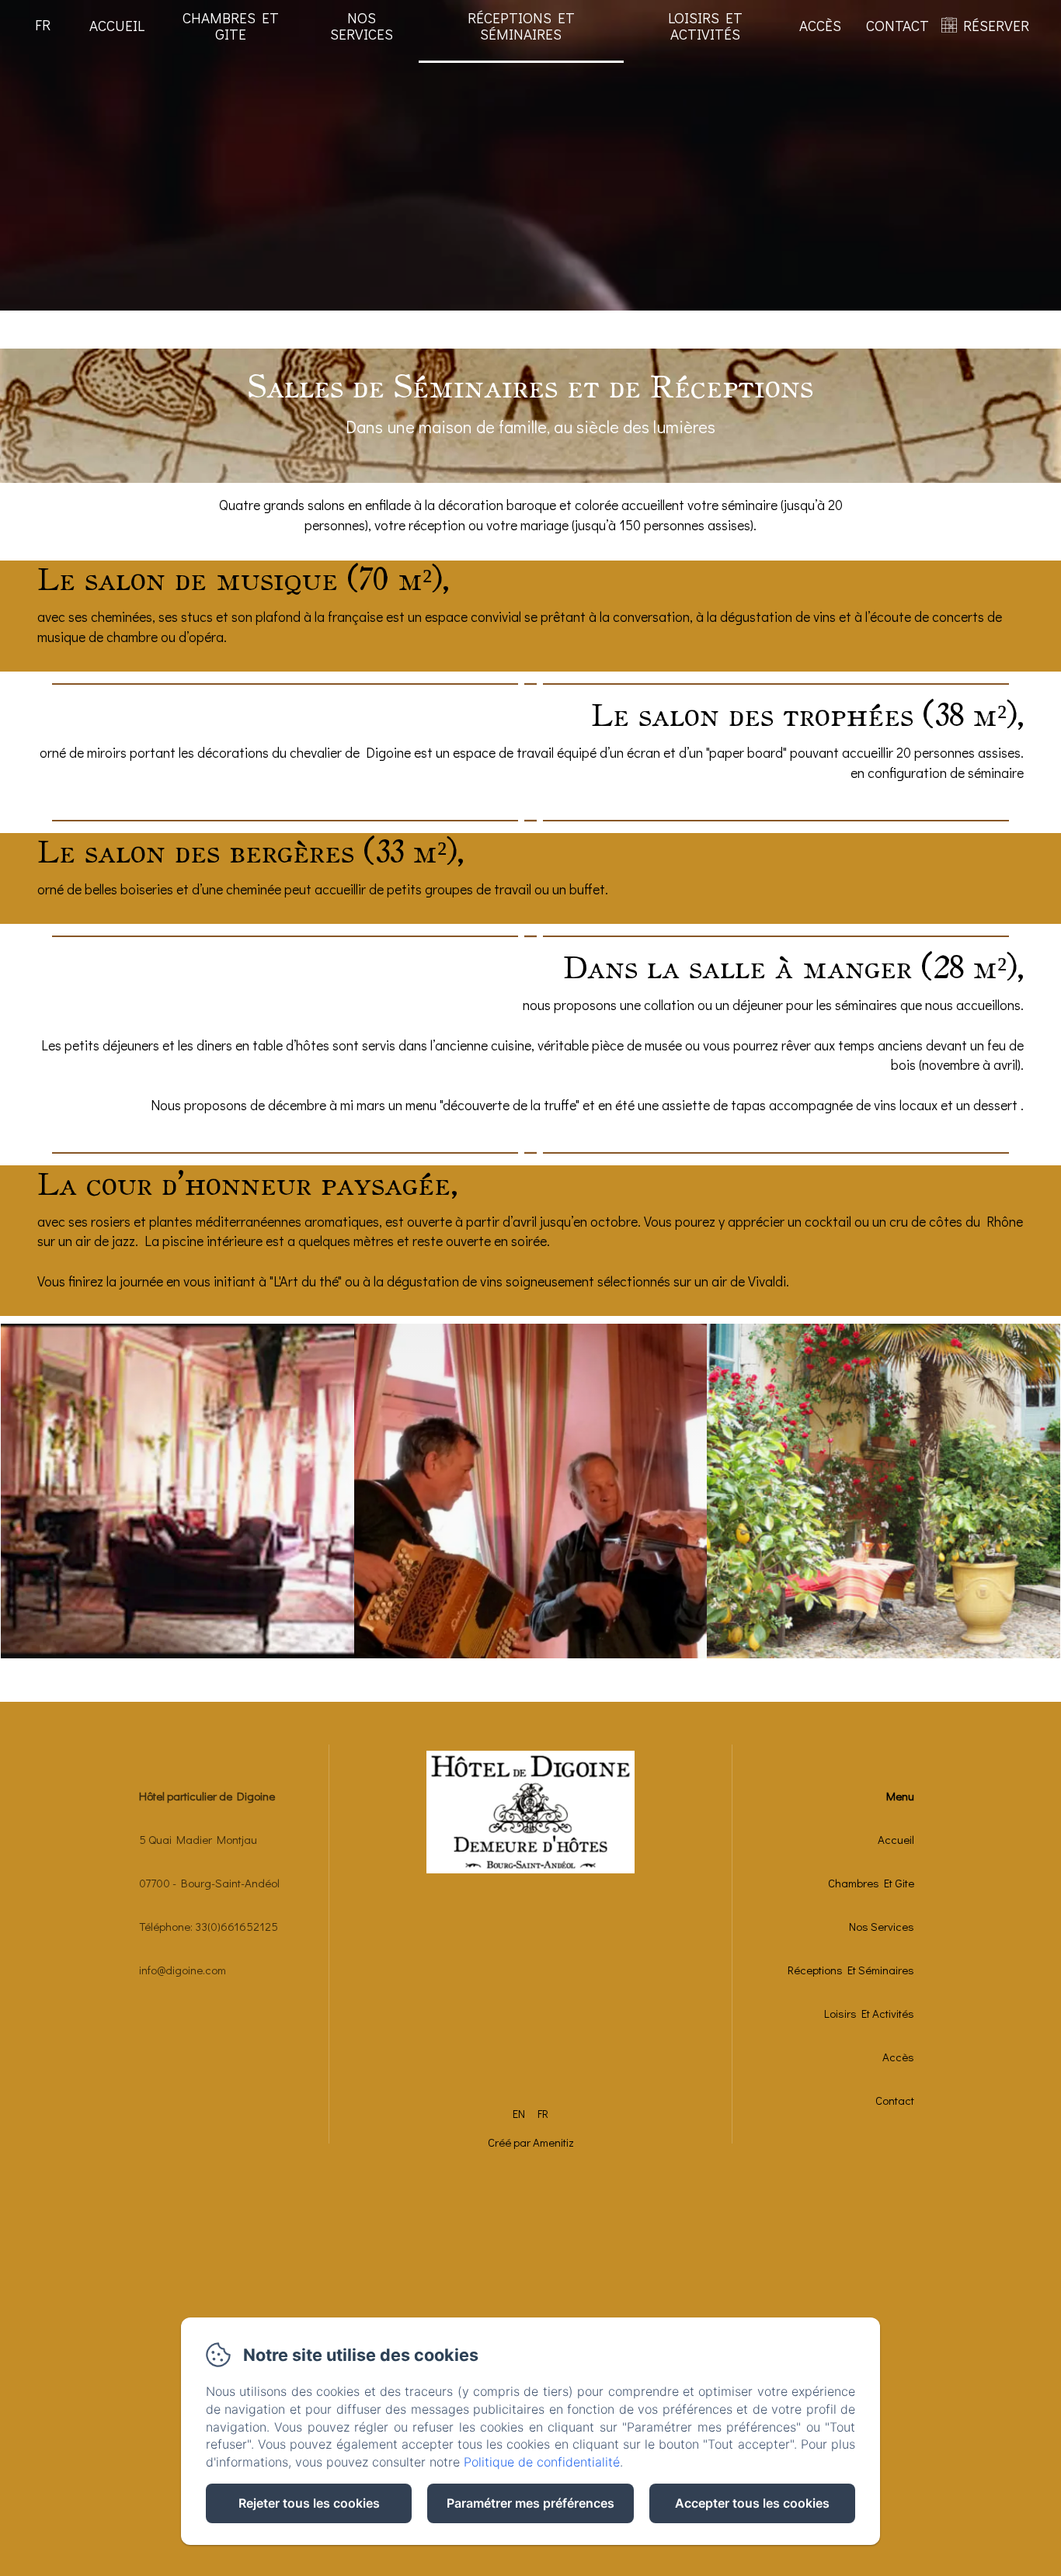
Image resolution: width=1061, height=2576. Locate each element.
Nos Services (362, 26)
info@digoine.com (183, 1970)
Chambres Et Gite (231, 26)
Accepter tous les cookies (752, 2503)
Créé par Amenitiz (531, 2142)
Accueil (117, 25)
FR (543, 2113)
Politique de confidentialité (542, 2462)
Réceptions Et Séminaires (521, 26)
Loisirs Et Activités (705, 26)
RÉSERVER (996, 25)
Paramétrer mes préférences (530, 2503)
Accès (820, 25)
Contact (898, 25)
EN (519, 2113)
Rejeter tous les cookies (309, 2503)
